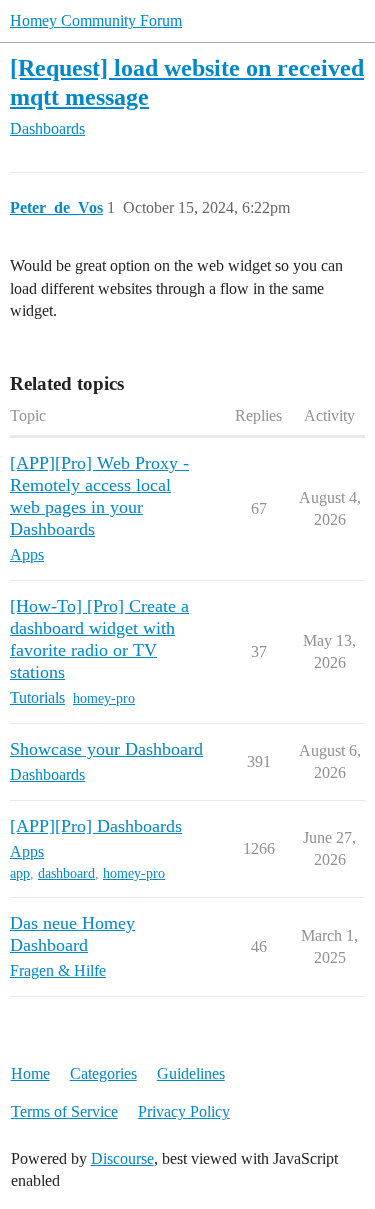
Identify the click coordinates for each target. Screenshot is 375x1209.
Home (30, 1073)
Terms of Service (64, 1111)
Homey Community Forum (96, 20)
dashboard (66, 873)
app (20, 873)
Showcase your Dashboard (106, 749)
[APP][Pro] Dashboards (96, 826)
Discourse (122, 1158)
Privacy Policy (184, 1111)
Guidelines (191, 1073)
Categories (103, 1073)
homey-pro (104, 698)
